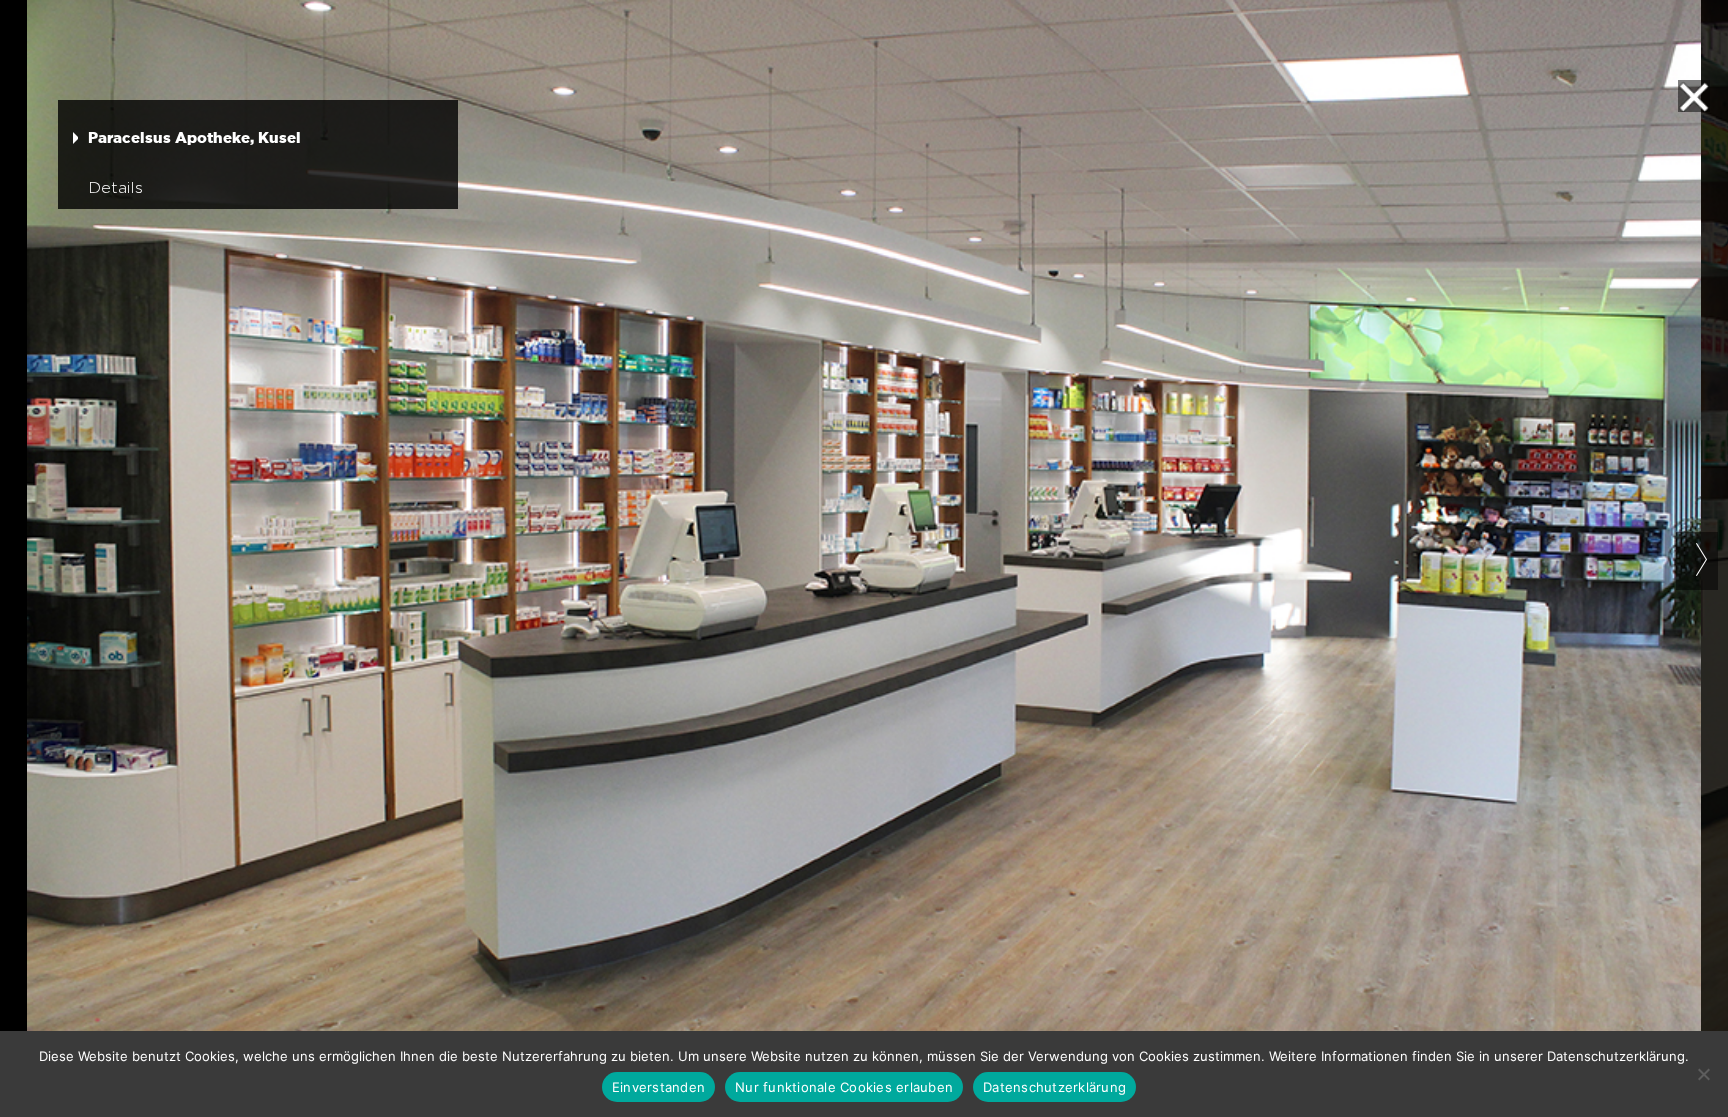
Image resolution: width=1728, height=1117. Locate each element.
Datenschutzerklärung (1054, 1087)
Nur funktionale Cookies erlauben (844, 1087)
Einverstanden (658, 1087)
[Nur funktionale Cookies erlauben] (1703, 1074)
